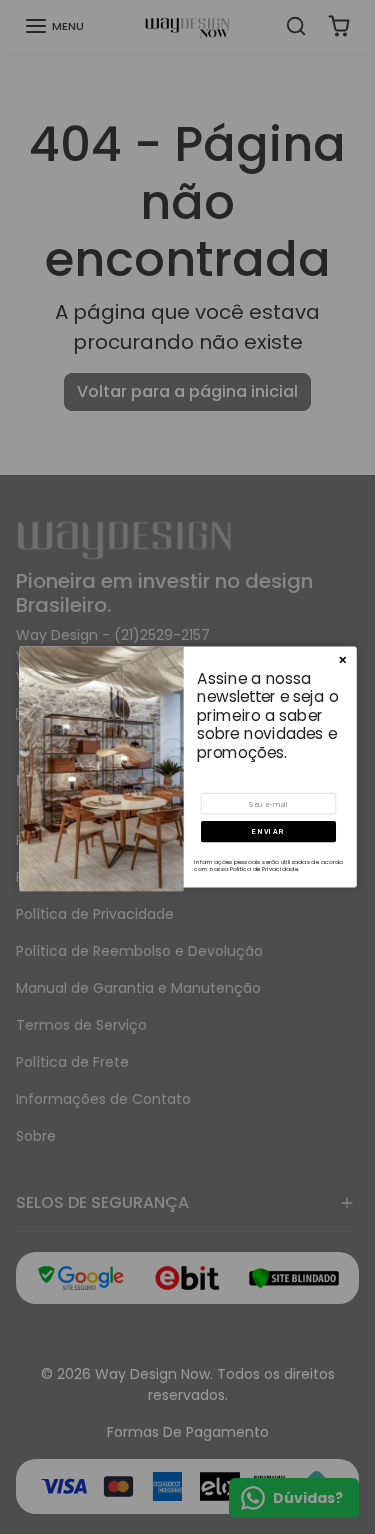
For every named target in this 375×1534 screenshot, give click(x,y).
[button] (268, 831)
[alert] (188, 766)
